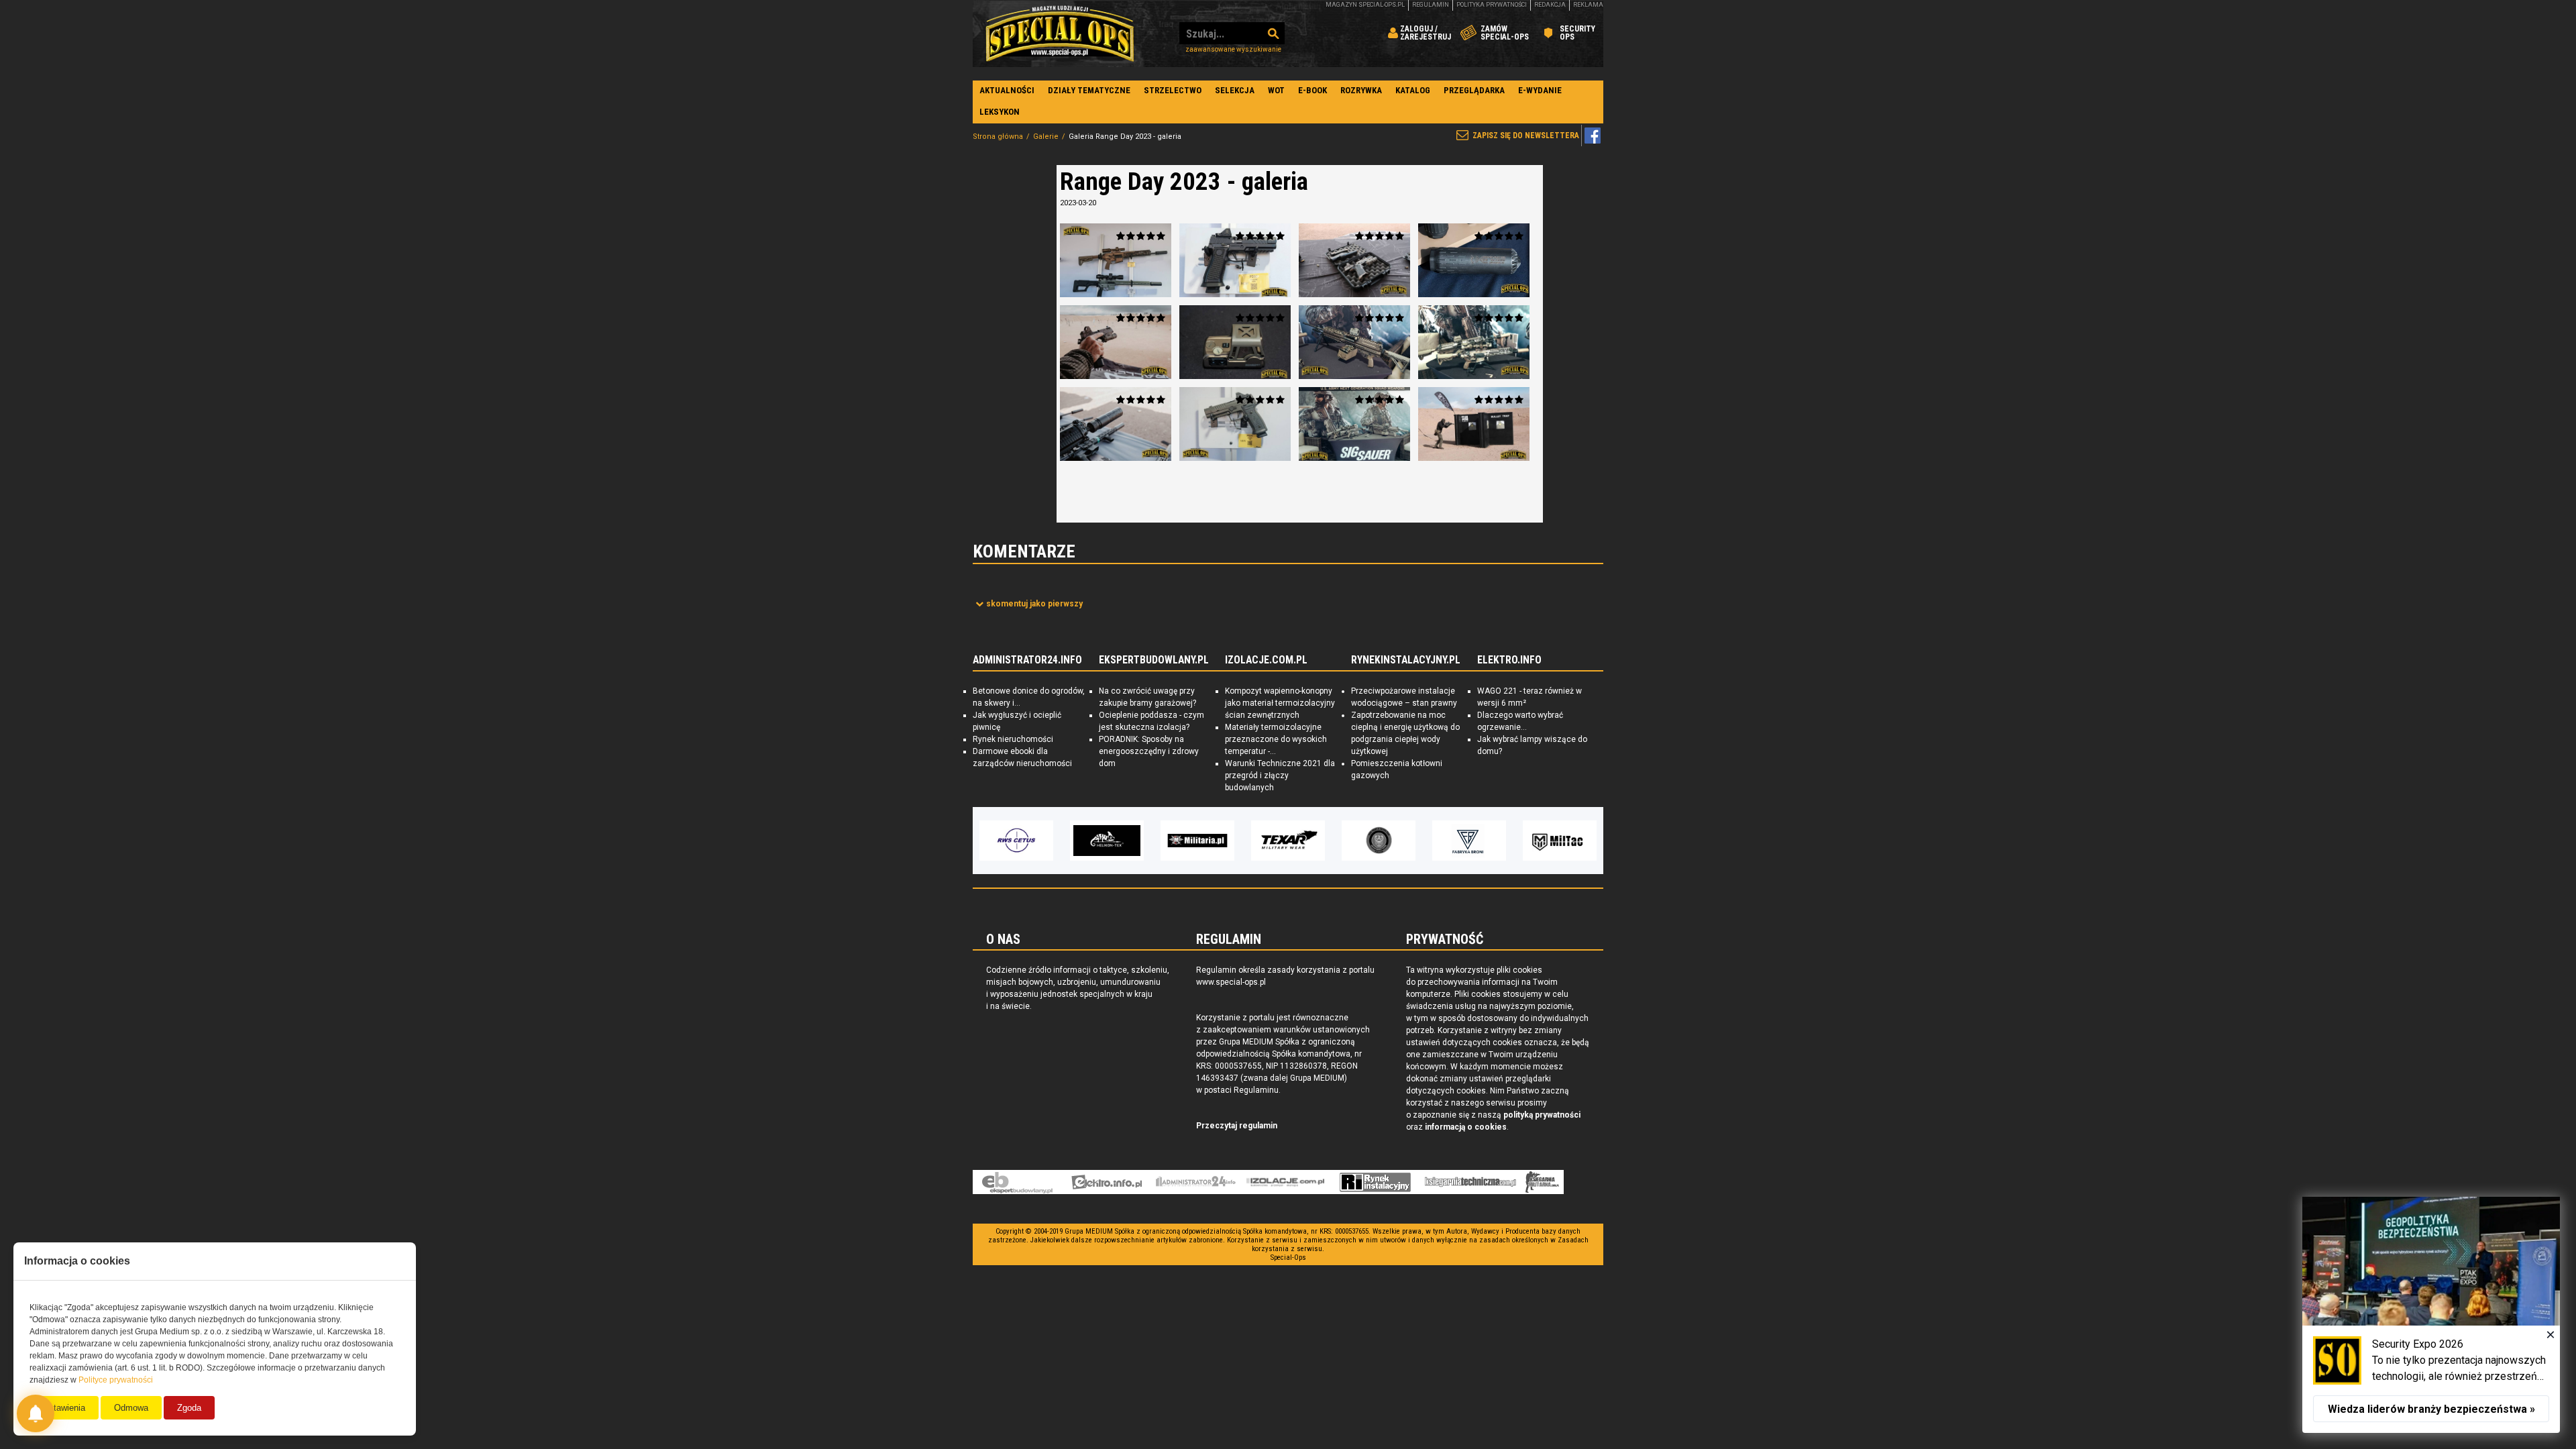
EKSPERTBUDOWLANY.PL (1154, 660)
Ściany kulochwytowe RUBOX (1474, 424)
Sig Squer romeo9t (1235, 342)
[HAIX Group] (1585, 841)
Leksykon (1000, 112)
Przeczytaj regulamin (1237, 1126)
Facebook (1593, 136)
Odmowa (131, 1408)
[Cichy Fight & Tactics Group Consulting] (1313, 841)
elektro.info (1107, 1182)
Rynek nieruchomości (1013, 739)
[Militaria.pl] (1132, 841)
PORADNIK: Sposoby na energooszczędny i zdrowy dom (1149, 751)
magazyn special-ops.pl (1365, 5)
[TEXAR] (1222, 841)
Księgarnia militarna (1542, 1182)
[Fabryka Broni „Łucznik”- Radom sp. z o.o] (1403, 841)
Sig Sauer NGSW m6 (1474, 342)
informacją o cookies (1466, 1127)
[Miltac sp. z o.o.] (1494, 841)
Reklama (1588, 5)
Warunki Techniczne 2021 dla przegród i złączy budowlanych (1280, 775)
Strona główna (998, 137)
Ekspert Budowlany (1017, 1182)
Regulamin (1431, 5)
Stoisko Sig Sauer (1354, 424)
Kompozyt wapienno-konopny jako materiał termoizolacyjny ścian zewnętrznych (1280, 703)
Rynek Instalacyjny (1376, 1182)
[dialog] (2431, 1315)
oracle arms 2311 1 (1116, 342)
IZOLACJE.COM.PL (1266, 660)
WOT (1276, 90)
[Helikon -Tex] (1041, 841)
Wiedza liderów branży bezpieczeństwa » (2431, 1409)
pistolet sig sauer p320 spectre (1235, 260)
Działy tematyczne (1089, 90)
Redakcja (1550, 5)
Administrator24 (1196, 1182)
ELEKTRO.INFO (1509, 660)
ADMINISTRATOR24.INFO (1027, 660)
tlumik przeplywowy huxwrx (1474, 260)
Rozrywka (1361, 90)
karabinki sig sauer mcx (1116, 260)
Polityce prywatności (116, 1380)
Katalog (1413, 90)
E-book (1312, 90)
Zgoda (189, 1408)
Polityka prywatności (1492, 5)
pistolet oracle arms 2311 (1354, 260)
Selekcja (1235, 90)
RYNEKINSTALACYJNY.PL (1406, 660)
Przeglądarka (1474, 90)
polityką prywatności (1542, 1115)
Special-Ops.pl (1060, 34)
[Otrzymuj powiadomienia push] (36, 1413)
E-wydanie (1540, 90)
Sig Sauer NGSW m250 (1354, 342)
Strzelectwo (1173, 90)
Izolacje (1286, 1182)
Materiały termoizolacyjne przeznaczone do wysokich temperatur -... (1276, 739)
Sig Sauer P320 (1235, 424)
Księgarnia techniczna (1470, 1182)
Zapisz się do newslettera (1526, 136)
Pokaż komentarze (1034, 604)
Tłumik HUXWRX (1116, 424)
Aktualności (1007, 90)
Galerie (1046, 137)
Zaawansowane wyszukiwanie (1233, 49)
